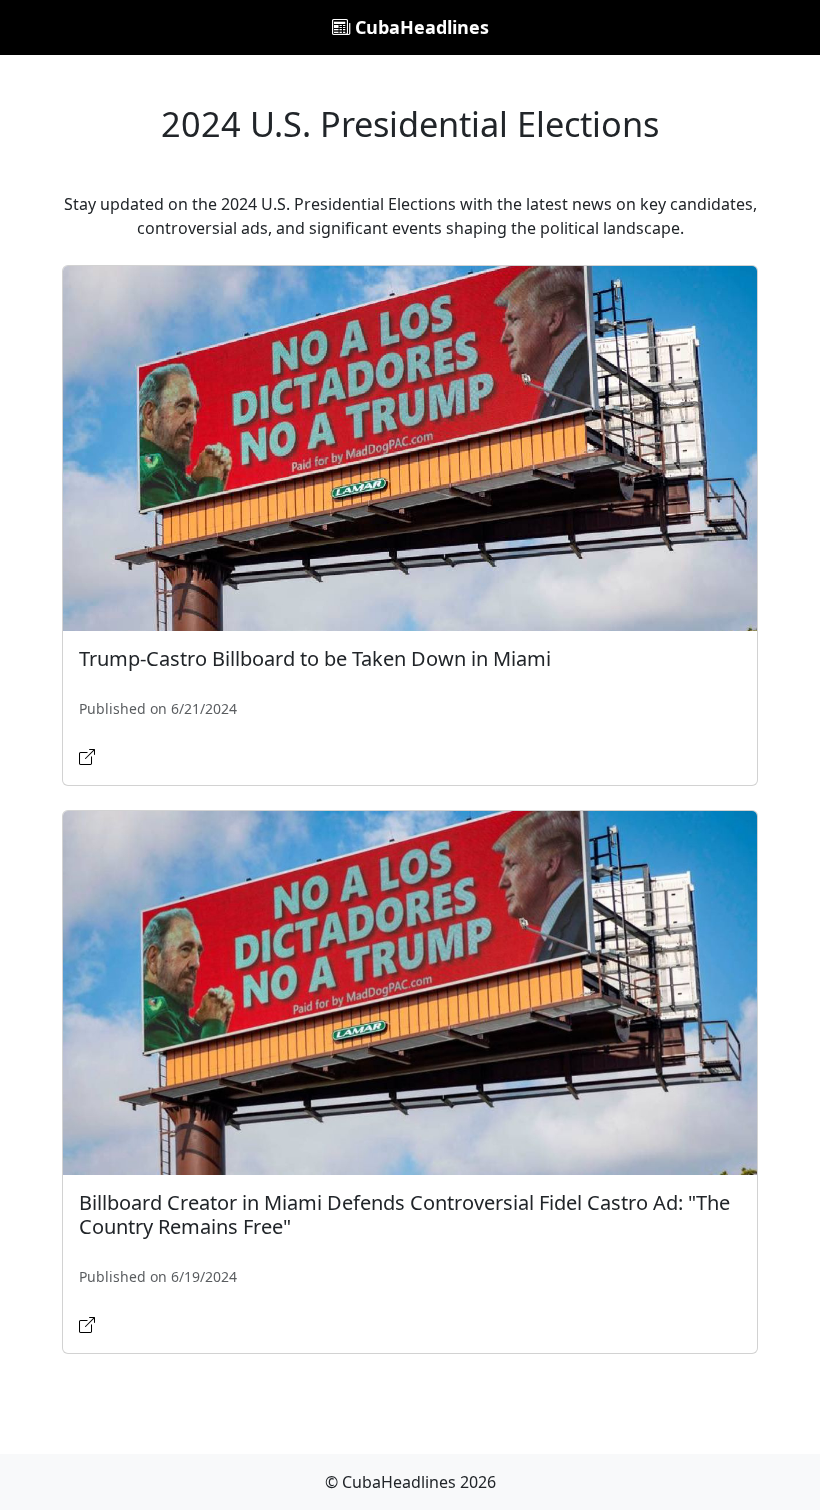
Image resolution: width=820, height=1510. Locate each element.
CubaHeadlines (419, 27)
